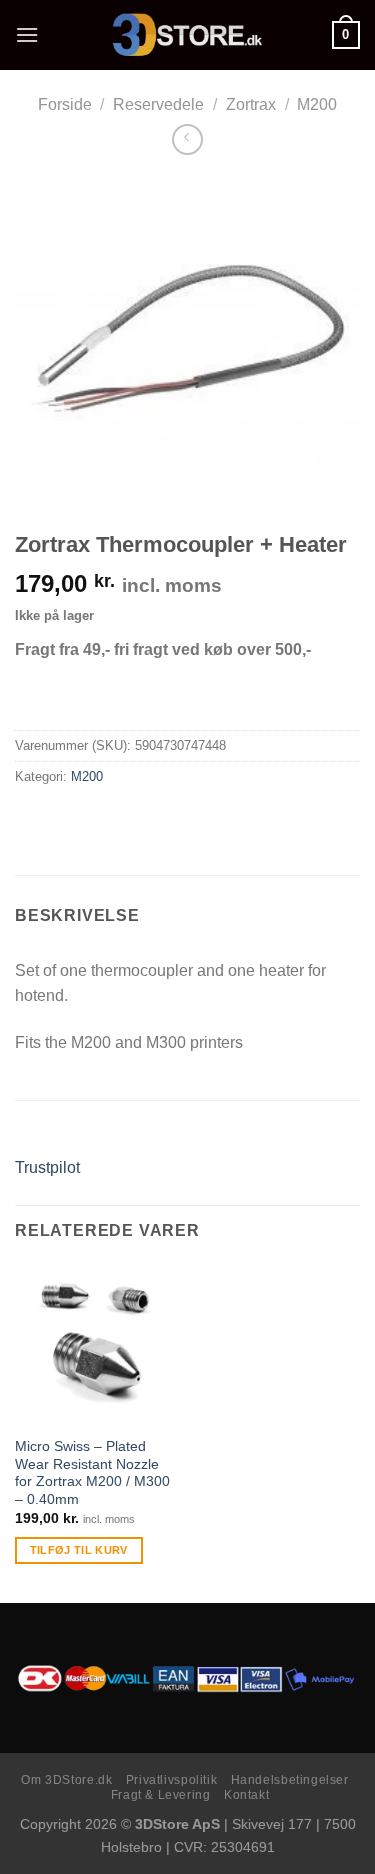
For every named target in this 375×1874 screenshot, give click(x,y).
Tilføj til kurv (79, 1550)
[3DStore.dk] (188, 35)
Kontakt (246, 1795)
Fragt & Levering (161, 1795)
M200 (317, 104)
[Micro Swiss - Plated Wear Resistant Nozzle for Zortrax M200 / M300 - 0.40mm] (96, 1344)
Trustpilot (47, 1167)
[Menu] (27, 34)
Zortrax (251, 104)
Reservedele (158, 104)
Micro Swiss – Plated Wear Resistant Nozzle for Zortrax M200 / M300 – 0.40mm (92, 1473)
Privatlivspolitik (171, 1780)
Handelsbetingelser (290, 1780)
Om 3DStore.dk (66, 1780)
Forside (65, 104)
